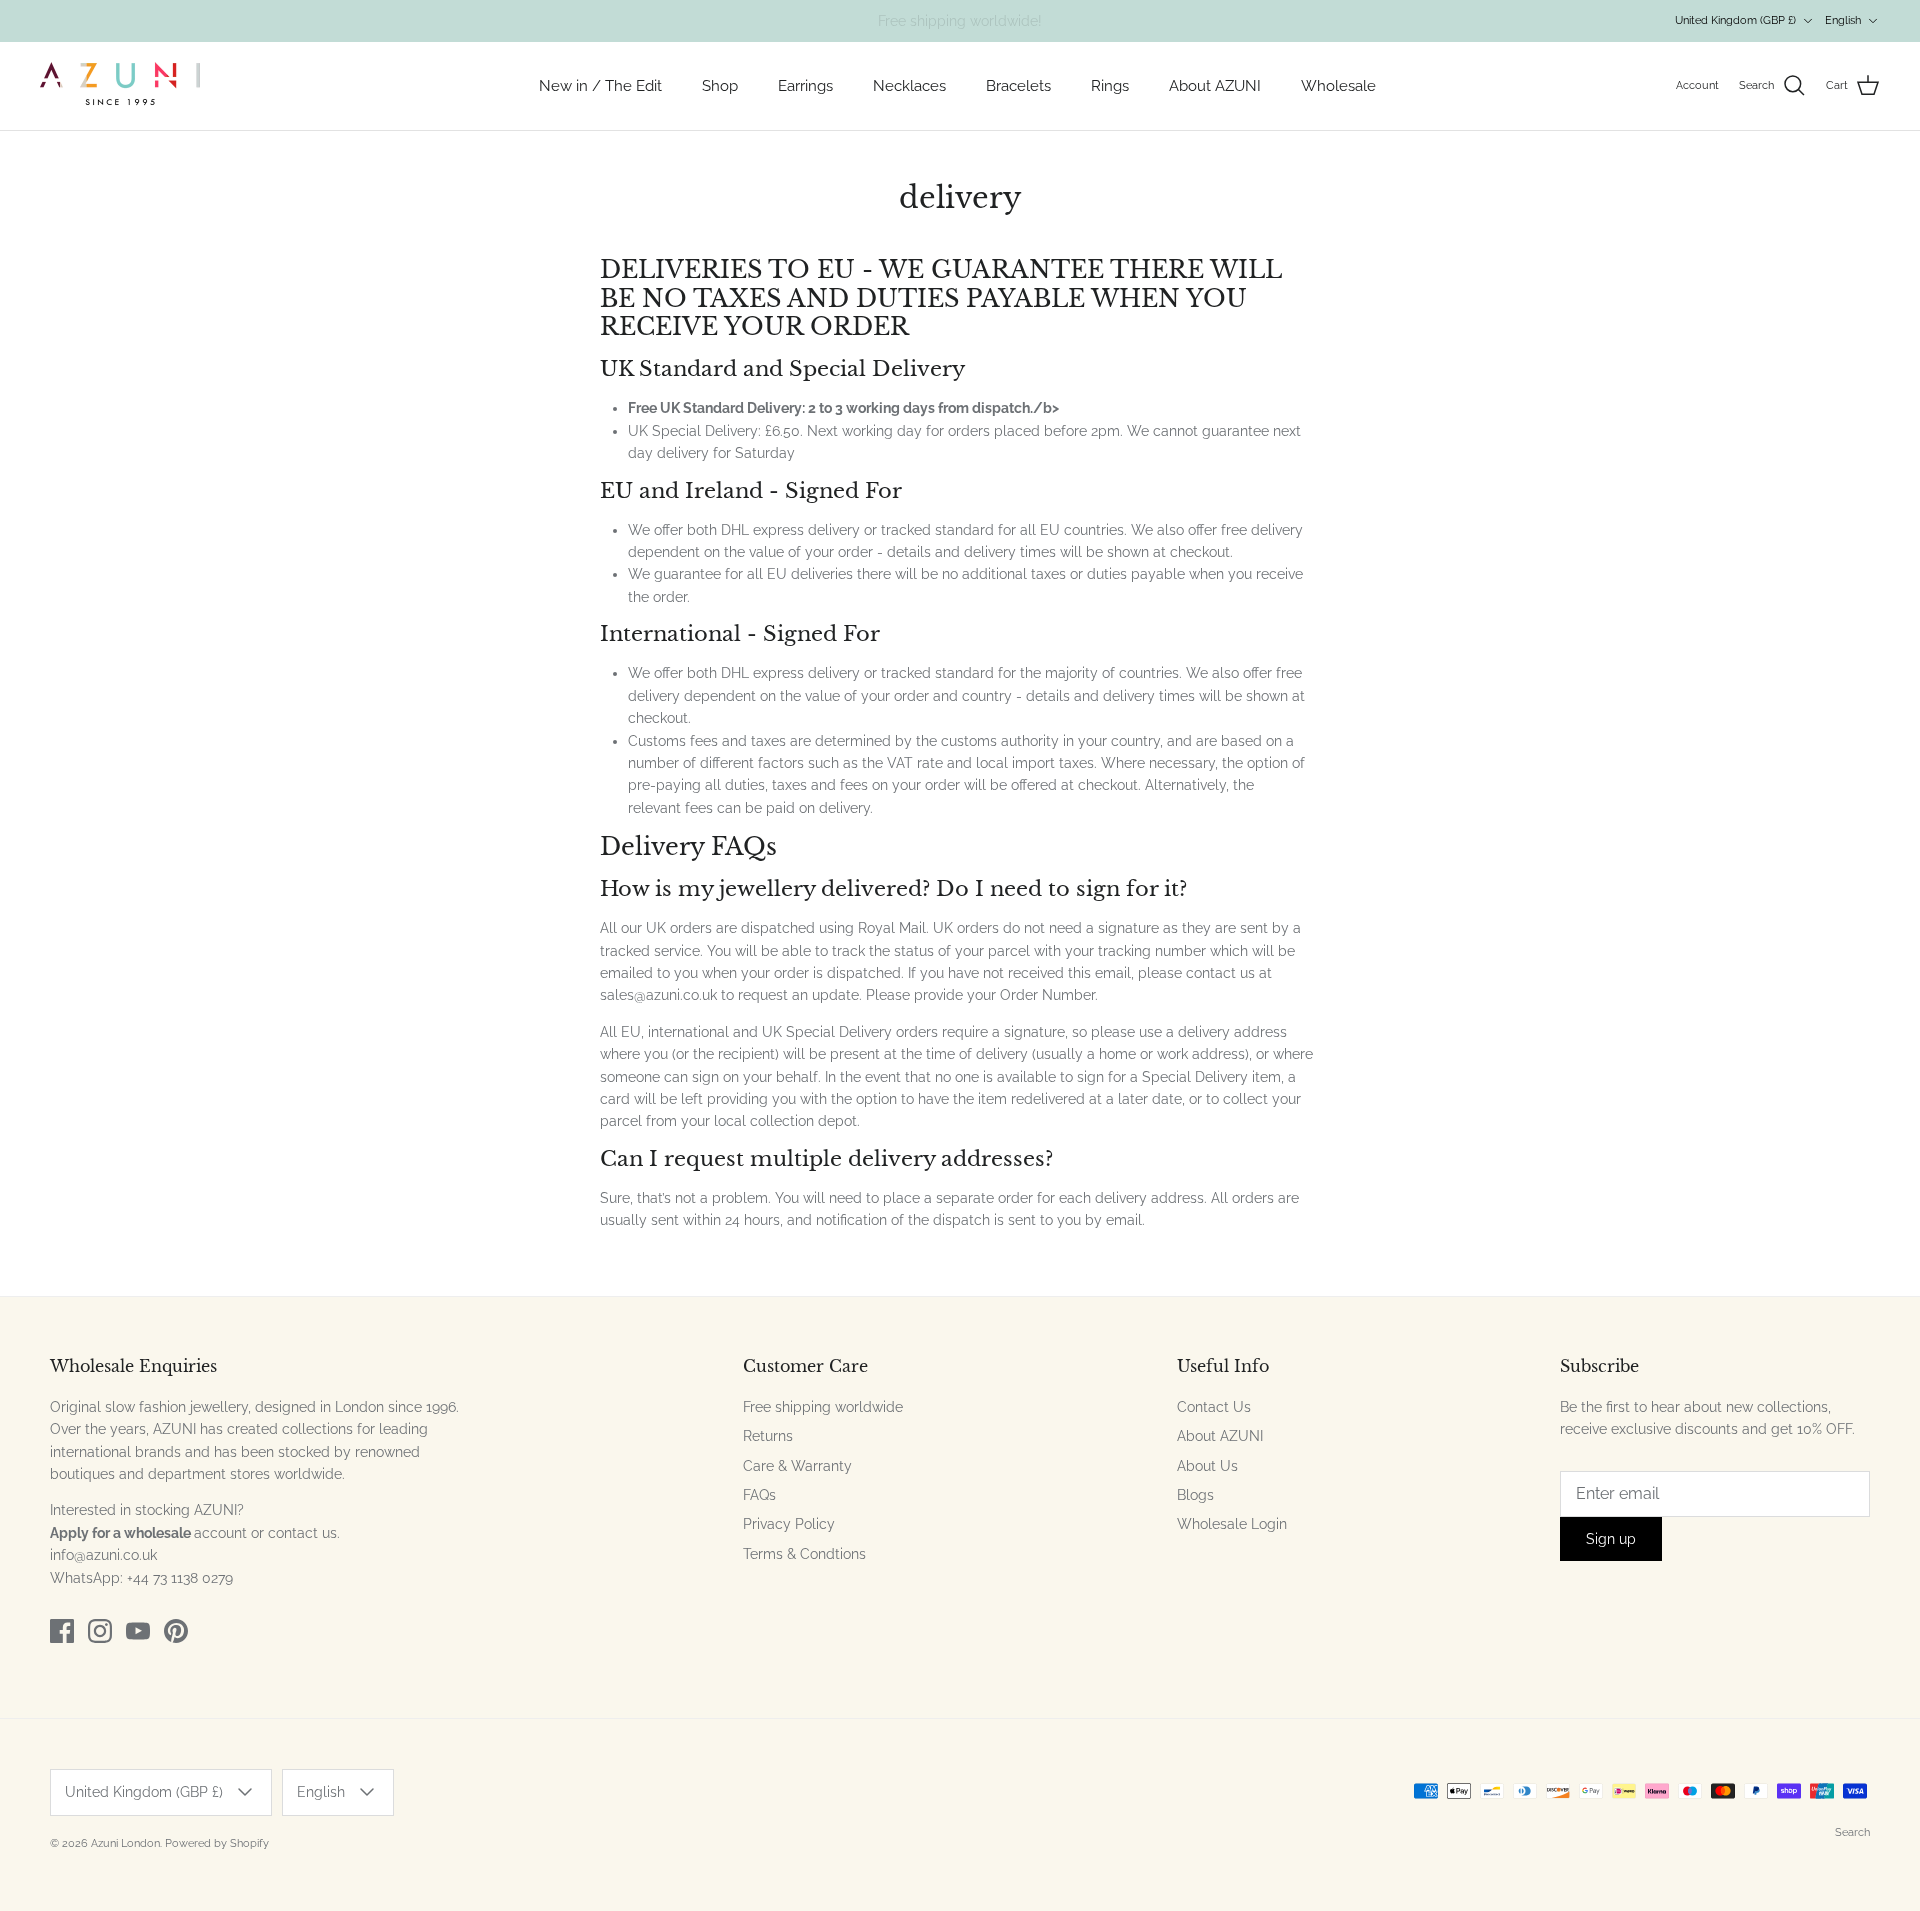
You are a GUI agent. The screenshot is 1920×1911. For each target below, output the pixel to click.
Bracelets (1018, 86)
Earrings (805, 86)
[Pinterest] (176, 1631)
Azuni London (125, 1843)
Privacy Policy (789, 1524)
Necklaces (909, 86)
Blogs (1195, 1495)
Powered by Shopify (217, 1843)
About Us (1207, 1466)
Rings (1110, 86)
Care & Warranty (797, 1466)
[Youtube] (138, 1631)
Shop (720, 86)
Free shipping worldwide (823, 1407)
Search (1852, 1832)
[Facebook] (62, 1631)
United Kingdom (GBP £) (1735, 20)
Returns (768, 1436)
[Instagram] (100, 1631)
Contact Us (1214, 1407)
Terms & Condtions (804, 1554)
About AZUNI (1215, 86)
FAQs (759, 1495)
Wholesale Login (1232, 1524)
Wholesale (1338, 86)
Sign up (1611, 1539)
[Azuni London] (120, 86)
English (1843, 20)
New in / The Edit (600, 86)
